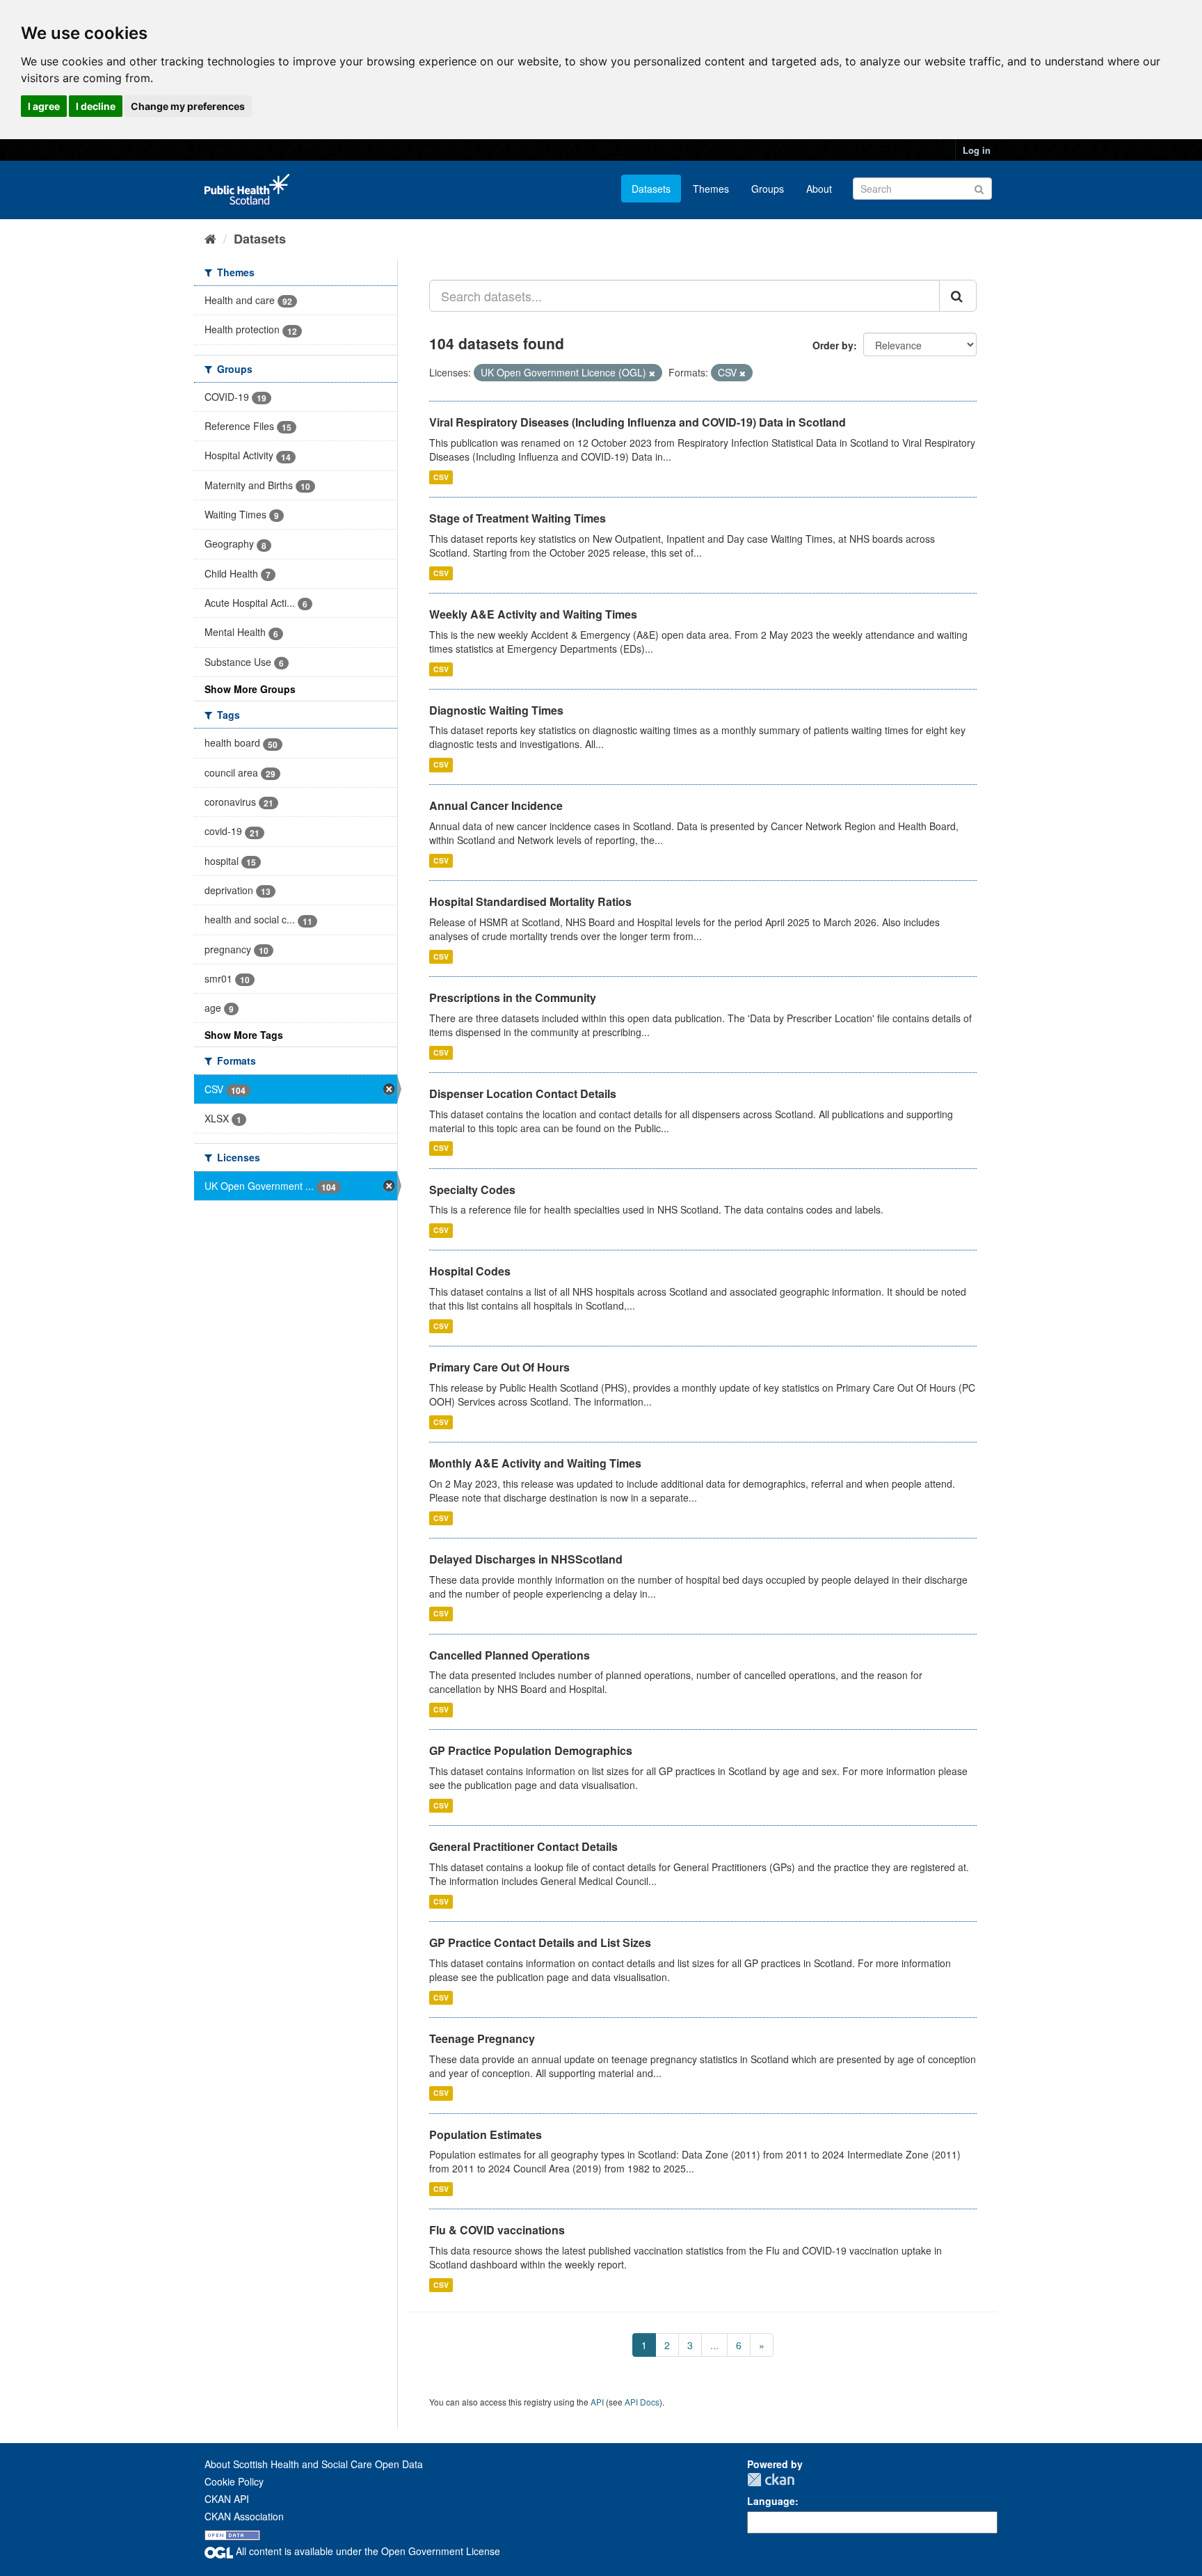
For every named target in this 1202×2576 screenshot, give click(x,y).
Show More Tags (244, 1035)
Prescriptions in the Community (513, 997)
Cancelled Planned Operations (510, 1655)
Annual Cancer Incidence (496, 805)
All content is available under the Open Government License (367, 2551)
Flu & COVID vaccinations (497, 2230)
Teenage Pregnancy (482, 2038)
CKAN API (227, 2499)
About (819, 189)
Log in (977, 150)
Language (771, 2501)
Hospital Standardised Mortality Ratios (530, 901)
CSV (441, 477)
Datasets (651, 189)
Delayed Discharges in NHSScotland (526, 1559)
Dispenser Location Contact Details (523, 1094)
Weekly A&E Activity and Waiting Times (533, 614)
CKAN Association (244, 2516)
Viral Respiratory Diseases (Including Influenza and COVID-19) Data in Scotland (638, 422)
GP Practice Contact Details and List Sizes (540, 1942)
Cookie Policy (234, 2481)
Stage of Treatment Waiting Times (518, 518)
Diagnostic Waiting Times (496, 710)
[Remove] (652, 373)
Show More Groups (250, 689)
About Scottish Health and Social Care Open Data (314, 2464)
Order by (833, 345)
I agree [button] (44, 106)
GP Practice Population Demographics (531, 1750)
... (714, 2345)
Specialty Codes (472, 1190)
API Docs (642, 2402)
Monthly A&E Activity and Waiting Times (535, 1463)
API (597, 2402)
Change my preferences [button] (188, 106)
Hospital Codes (470, 1271)
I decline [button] (96, 106)
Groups (768, 189)
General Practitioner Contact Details (523, 1846)
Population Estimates (486, 2134)
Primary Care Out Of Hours (499, 1367)
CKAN (771, 2480)
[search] (958, 296)
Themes (711, 189)
